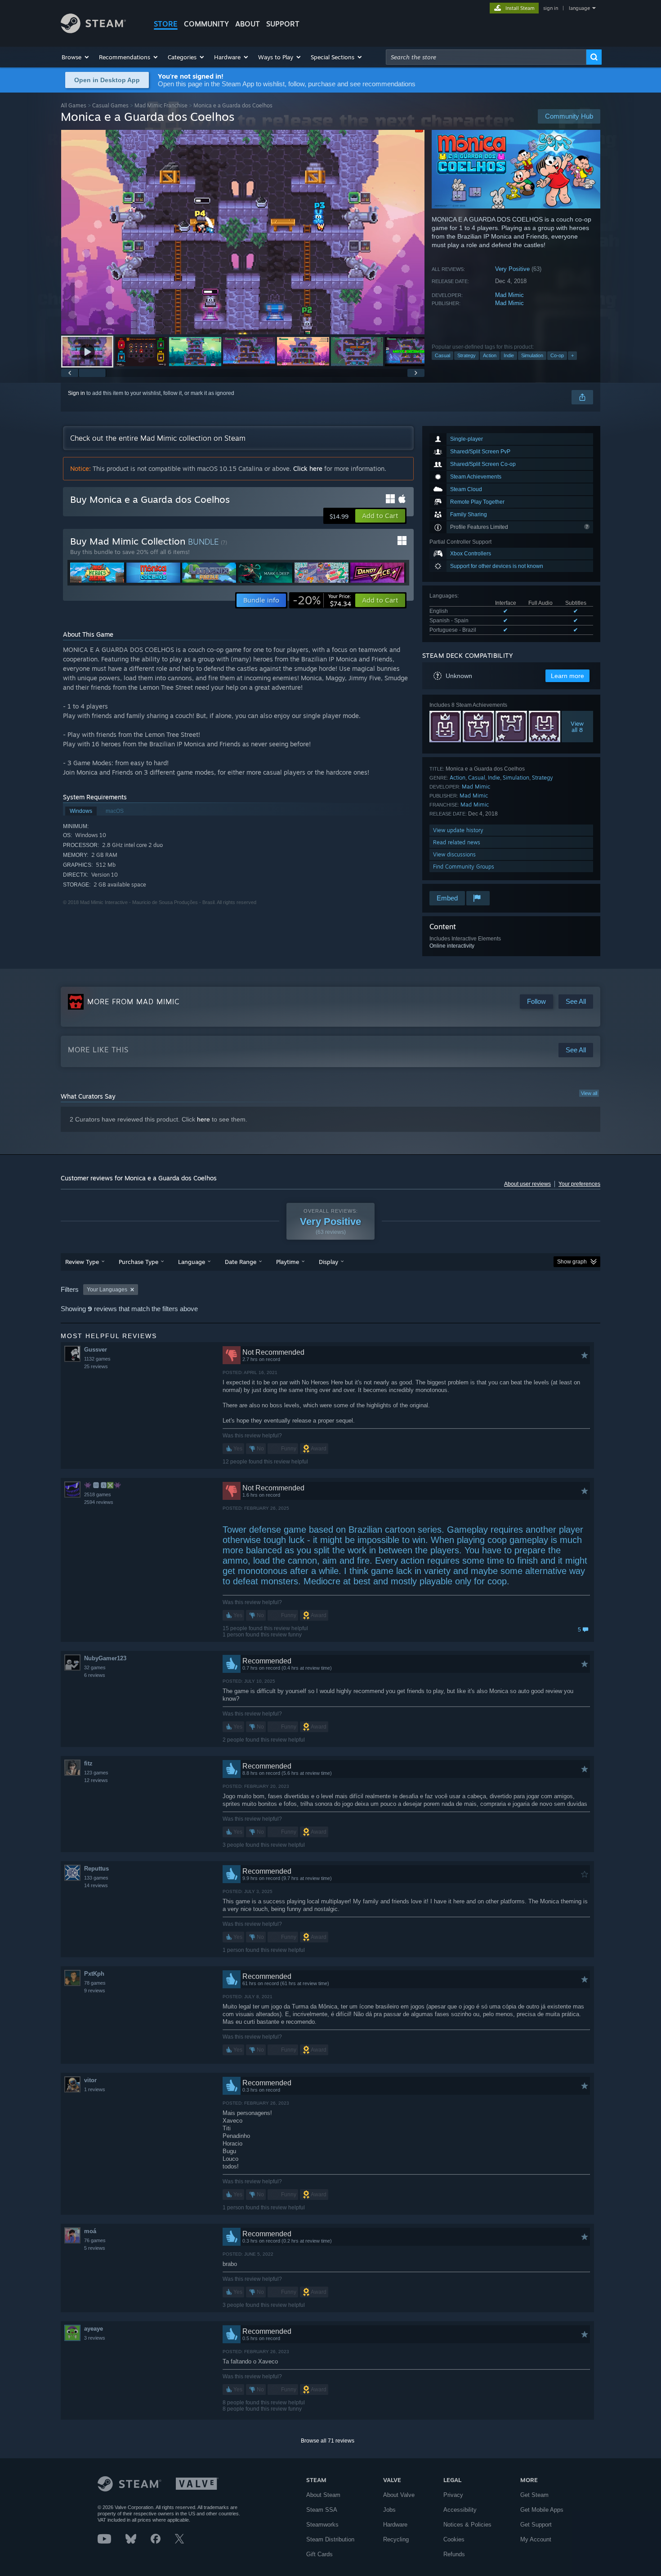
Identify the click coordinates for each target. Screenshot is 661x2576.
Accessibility (460, 2510)
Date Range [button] (241, 1262)
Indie (509, 355)
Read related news (457, 842)
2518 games (98, 1494)
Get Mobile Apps (542, 2510)
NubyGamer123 (105, 1658)
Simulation (532, 355)
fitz (88, 1763)
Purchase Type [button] (138, 1262)
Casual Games (110, 105)
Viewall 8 (578, 727)
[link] (322, 600)
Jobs (389, 2510)
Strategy (467, 355)
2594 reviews (99, 1502)
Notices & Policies (467, 2525)
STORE (166, 24)
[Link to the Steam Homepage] (93, 31)
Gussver (96, 1350)
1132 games (97, 1359)
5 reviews (95, 2248)
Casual (442, 355)
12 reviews (96, 1780)
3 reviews (95, 2338)
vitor (90, 2080)
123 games (96, 1773)
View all (589, 1093)
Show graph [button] (572, 1262)
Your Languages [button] (107, 1290)
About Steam (323, 2495)
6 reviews (95, 1675)
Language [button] (192, 1262)
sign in (551, 8)
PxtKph (94, 1974)
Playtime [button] (288, 1262)
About (248, 24)
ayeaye (94, 2329)
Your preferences (579, 1184)
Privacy (453, 2495)
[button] (76, 57)
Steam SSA (322, 2510)
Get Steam (534, 2495)
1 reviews (95, 2089)
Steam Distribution (330, 2539)
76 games (95, 2240)
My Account (536, 2539)
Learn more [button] (567, 676)
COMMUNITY (206, 24)
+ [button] (572, 355)
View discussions (454, 854)
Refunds (454, 2554)
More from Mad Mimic (133, 1002)
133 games (96, 1878)
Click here (308, 468)
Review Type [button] (82, 1262)
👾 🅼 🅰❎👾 (103, 1485)
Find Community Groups (464, 867)
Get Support (536, 2525)
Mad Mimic (509, 295)
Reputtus (96, 1869)
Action (490, 355)
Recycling (396, 2539)
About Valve (399, 2495)
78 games (95, 1983)
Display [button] (328, 1262)
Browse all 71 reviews (328, 2441)
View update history (458, 830)
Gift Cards (319, 2554)
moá (90, 2231)
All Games (74, 105)
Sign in (76, 393)
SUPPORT (283, 24)
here (203, 1119)
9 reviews (95, 1991)
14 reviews (96, 1885)
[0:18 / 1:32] (243, 232)
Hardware (395, 2525)
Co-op (557, 355)
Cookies (454, 2539)
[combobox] (486, 57)
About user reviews (527, 1184)
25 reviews (96, 1366)
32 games (95, 1667)
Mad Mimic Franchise (161, 105)
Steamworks (322, 2525)
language (579, 8)
